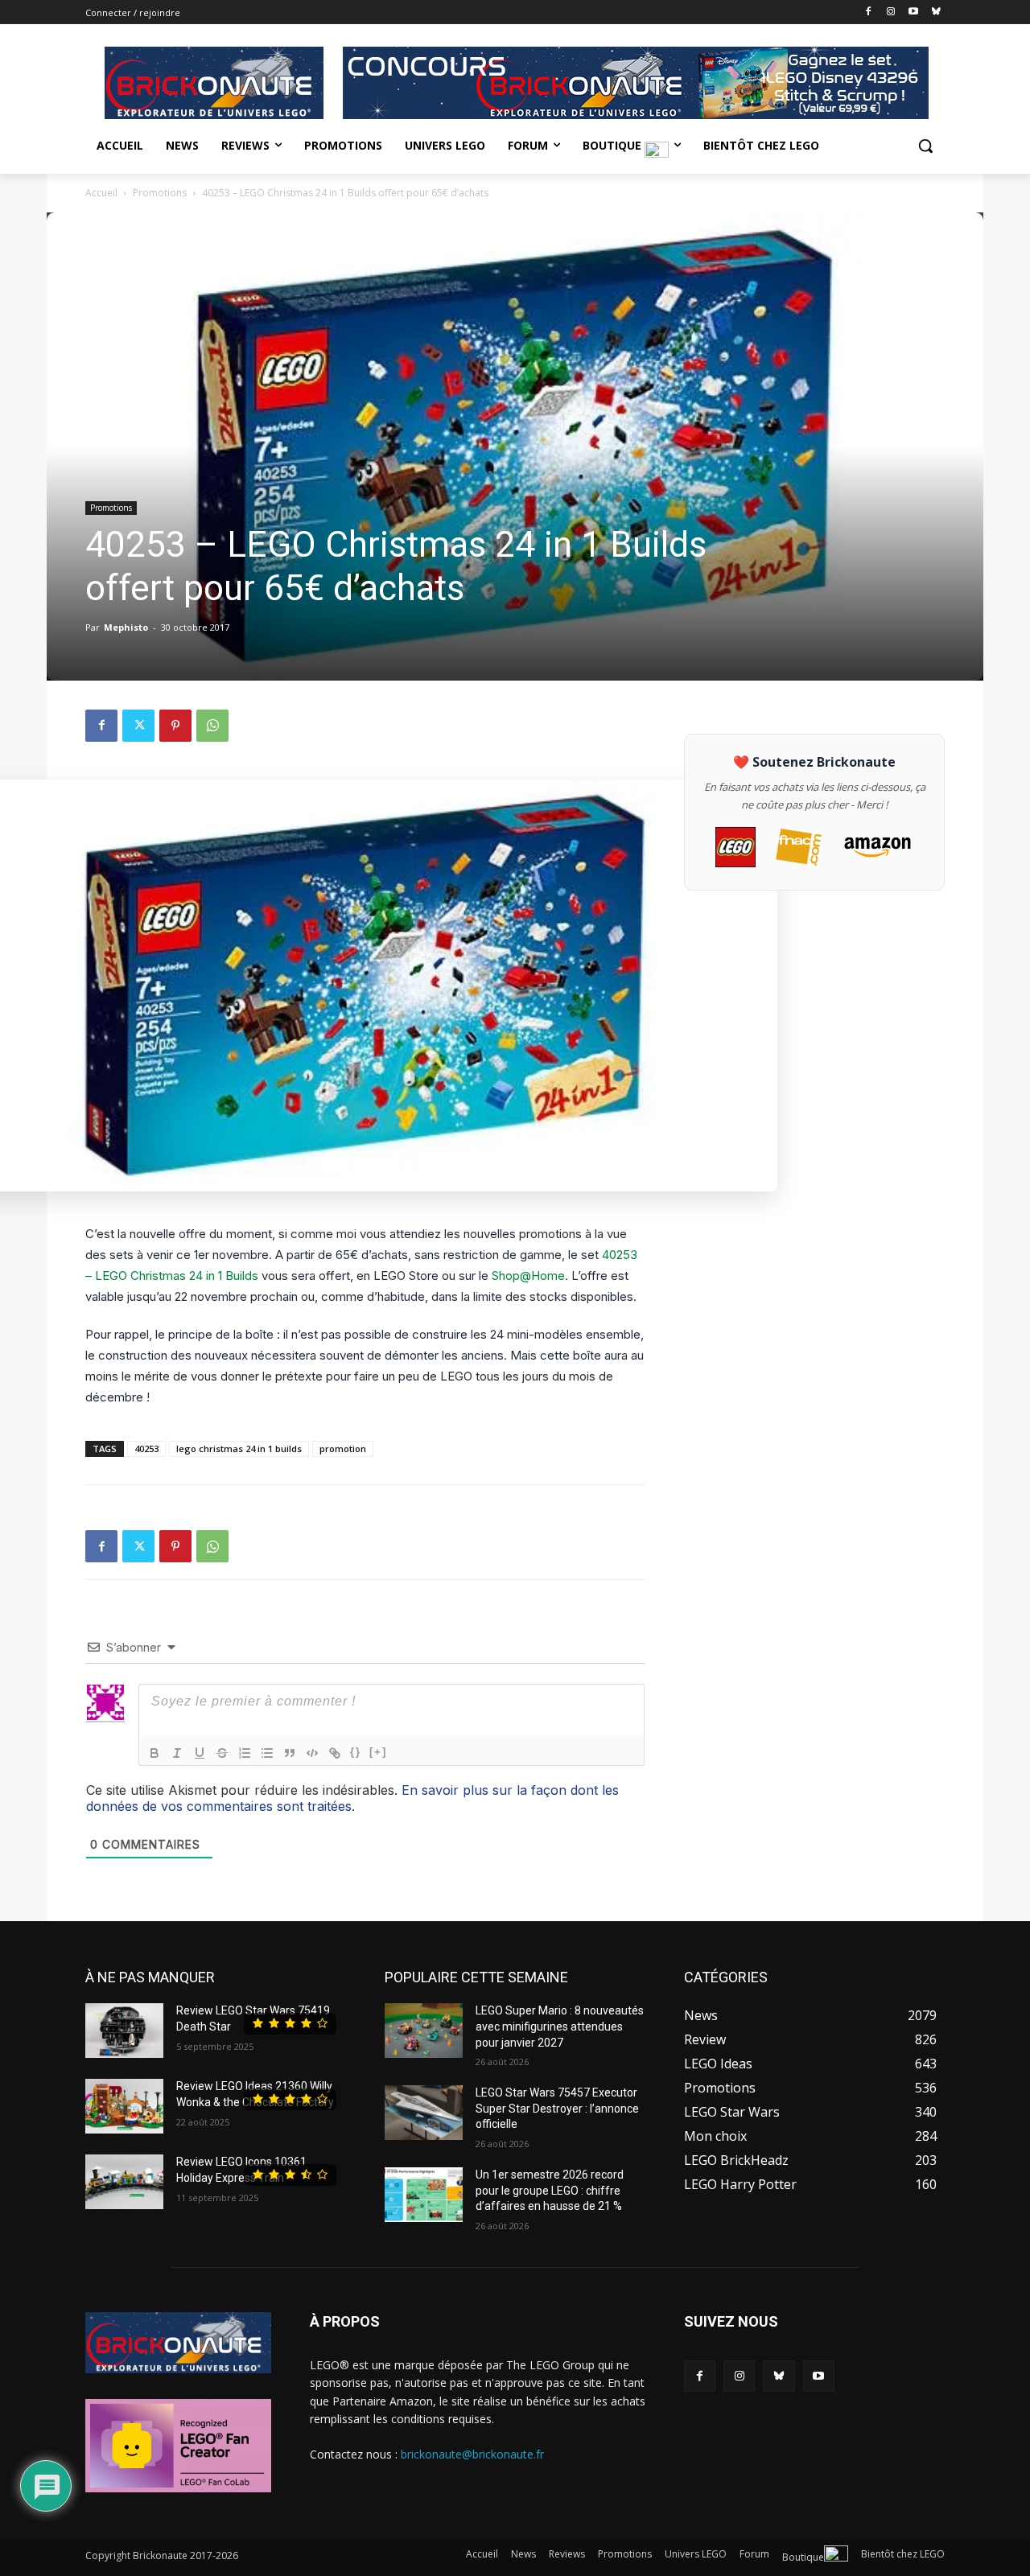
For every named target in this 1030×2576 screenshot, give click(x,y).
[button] (925, 146)
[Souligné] (200, 1753)
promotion (343, 1448)
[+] (378, 1752)
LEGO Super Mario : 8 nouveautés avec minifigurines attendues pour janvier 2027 (560, 2026)
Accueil (101, 193)
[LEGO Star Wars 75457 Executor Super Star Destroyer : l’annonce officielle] (424, 2113)
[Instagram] (891, 12)
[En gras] (154, 1753)
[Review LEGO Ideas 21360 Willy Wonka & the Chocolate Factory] (124, 2106)
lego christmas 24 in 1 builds (239, 1448)
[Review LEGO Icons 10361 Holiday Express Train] (124, 2182)
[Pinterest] (175, 726)
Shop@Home (528, 1276)
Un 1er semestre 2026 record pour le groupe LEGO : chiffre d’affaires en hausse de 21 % (550, 2190)
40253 (146, 1448)
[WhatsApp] (212, 726)
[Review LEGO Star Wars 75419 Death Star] (124, 2031)
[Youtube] (913, 12)
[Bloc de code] (312, 1753)
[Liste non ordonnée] (267, 1753)
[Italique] (177, 1753)
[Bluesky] (935, 12)
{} (356, 1752)
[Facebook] (869, 12)
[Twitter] (138, 726)
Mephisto (126, 627)
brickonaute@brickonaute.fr (472, 2454)
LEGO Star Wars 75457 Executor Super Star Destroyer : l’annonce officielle (557, 2108)
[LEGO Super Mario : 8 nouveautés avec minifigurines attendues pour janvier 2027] (424, 2031)
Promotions (160, 193)
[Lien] (335, 1753)
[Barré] (222, 1753)
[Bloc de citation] (290, 1753)
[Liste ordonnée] (245, 1753)
